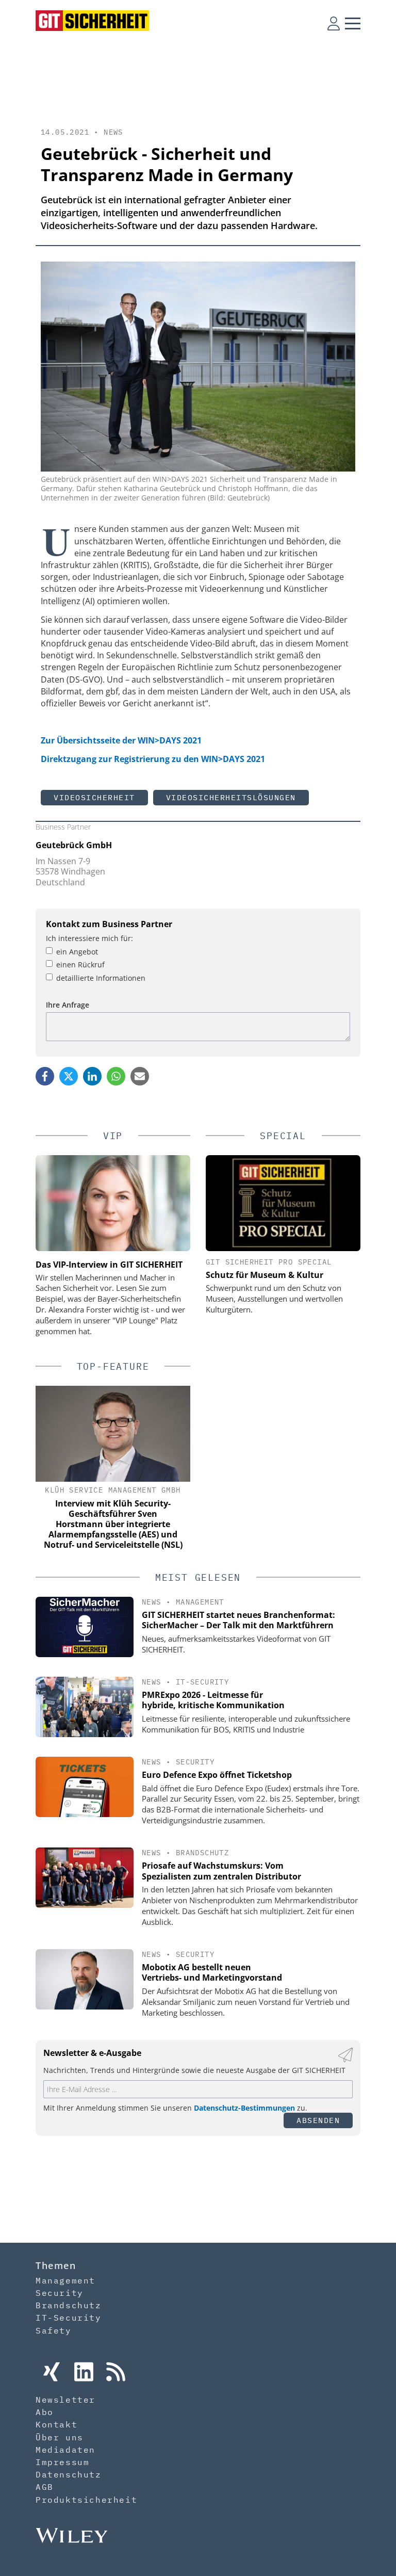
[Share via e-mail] (140, 1076)
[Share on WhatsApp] (116, 1076)
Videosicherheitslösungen (231, 797)
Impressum (62, 2462)
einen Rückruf (80, 965)
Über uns (60, 2437)
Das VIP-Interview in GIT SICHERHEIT (109, 1265)
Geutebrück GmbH (74, 845)
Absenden (318, 2120)
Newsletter (65, 2400)
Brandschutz (202, 1853)
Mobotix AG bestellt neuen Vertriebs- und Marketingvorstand (212, 1973)
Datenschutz (69, 2474)
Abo (45, 2412)
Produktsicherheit (86, 2500)
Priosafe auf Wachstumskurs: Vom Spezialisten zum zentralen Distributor (221, 1871)
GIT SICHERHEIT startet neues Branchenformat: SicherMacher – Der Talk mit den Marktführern (238, 1620)
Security (195, 1762)
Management (200, 1602)
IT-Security (202, 1682)
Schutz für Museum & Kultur (265, 1275)
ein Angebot (77, 952)
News (113, 132)
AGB (45, 2487)
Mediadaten (65, 2450)
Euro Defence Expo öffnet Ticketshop (217, 1775)
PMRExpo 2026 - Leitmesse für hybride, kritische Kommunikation (213, 1700)
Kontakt (56, 2424)
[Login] (334, 23)
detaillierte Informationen (101, 978)
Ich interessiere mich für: (89, 938)
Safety (54, 2330)
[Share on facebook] (45, 1076)
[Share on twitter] (69, 1076)
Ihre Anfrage (68, 1005)
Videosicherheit (94, 797)
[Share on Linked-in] (92, 1076)
